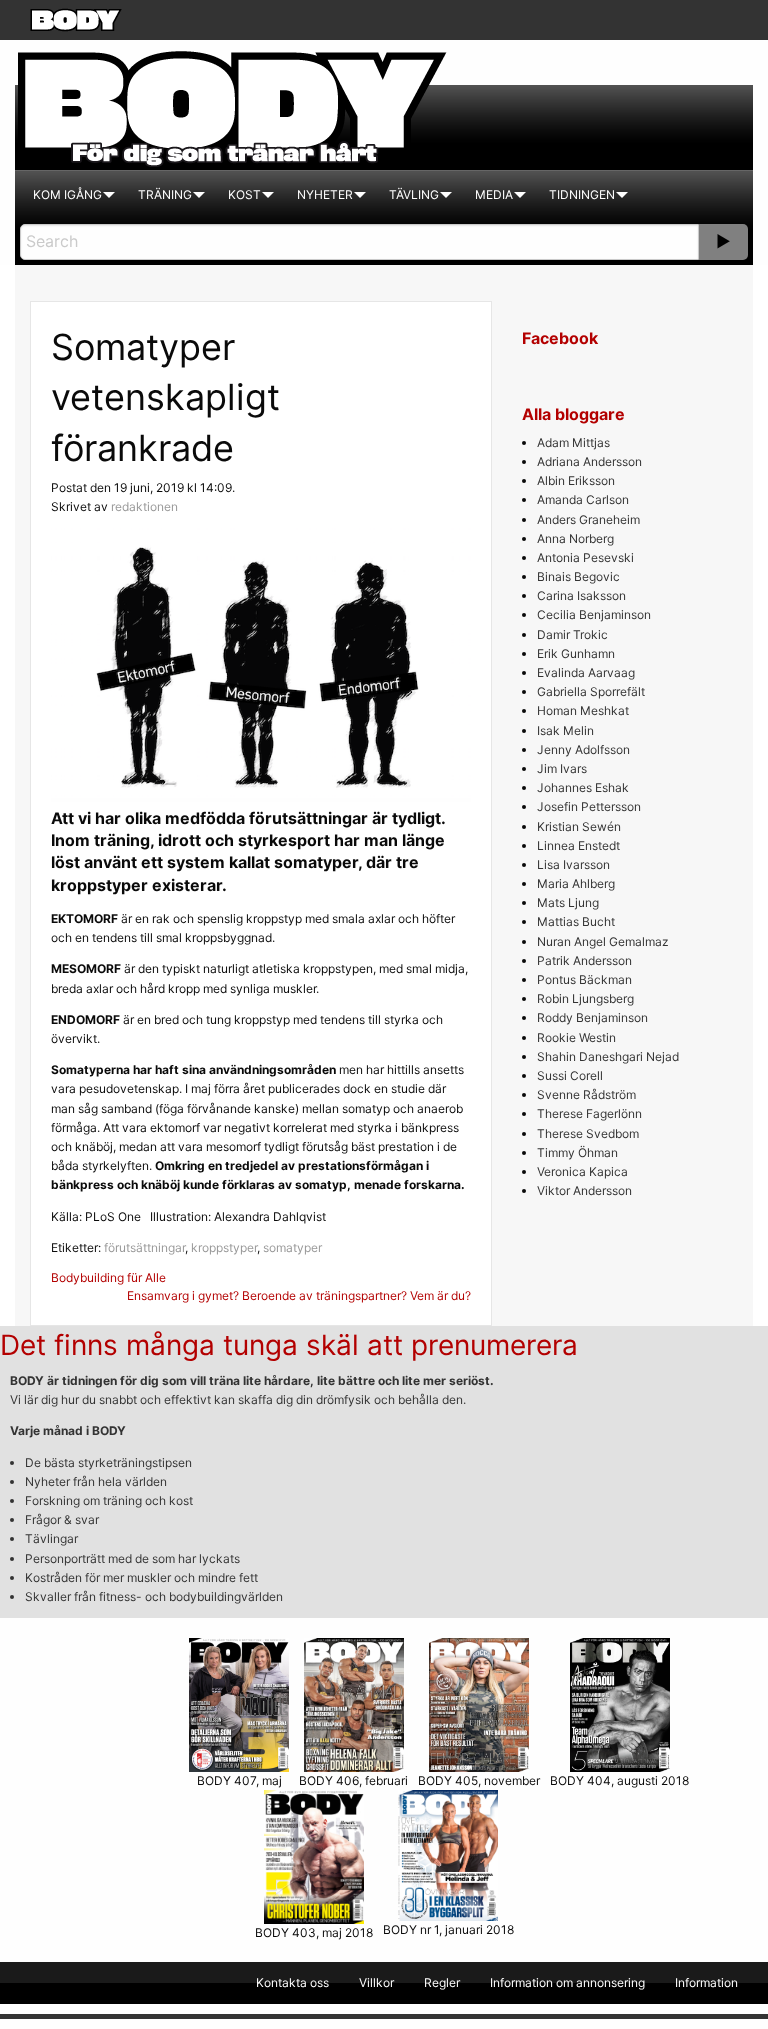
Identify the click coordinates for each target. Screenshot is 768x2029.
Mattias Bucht (576, 921)
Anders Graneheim (588, 519)
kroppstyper (224, 1247)
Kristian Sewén (579, 826)
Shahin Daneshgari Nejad (608, 1056)
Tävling (414, 194)
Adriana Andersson (589, 461)
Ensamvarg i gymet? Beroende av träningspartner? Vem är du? (299, 1295)
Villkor (376, 1982)
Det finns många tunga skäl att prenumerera (289, 1345)
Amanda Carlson (583, 499)
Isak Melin (565, 730)
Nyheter (325, 194)
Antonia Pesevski (585, 557)
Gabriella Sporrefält (591, 691)
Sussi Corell (570, 1075)
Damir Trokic (572, 634)
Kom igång (67, 194)
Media (494, 194)
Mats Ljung (568, 902)
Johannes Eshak (583, 787)
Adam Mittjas (573, 442)
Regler (442, 1982)
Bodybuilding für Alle (108, 1277)
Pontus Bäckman (584, 979)
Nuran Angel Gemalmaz (603, 941)
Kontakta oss (292, 1982)
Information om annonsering (567, 1982)
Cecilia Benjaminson (594, 614)
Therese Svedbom (588, 1133)
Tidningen (582, 194)
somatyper (292, 1247)
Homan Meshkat (583, 710)
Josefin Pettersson (589, 806)
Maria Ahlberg (576, 883)
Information (706, 1982)
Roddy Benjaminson (592, 1017)
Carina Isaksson (581, 595)
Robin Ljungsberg (585, 998)
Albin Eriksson (576, 480)
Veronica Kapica (582, 1171)
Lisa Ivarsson (573, 864)
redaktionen (144, 506)
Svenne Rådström (586, 1094)
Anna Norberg (575, 538)
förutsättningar (144, 1247)
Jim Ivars (562, 768)
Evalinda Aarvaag (586, 672)
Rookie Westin (576, 1037)
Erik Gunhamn (576, 653)
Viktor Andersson (584, 1190)
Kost (244, 194)
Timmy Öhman (577, 1152)
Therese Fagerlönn (589, 1113)
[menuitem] (67, 195)
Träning (165, 194)
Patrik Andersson (584, 960)
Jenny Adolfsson (583, 749)
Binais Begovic (578, 576)
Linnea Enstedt (578, 845)
